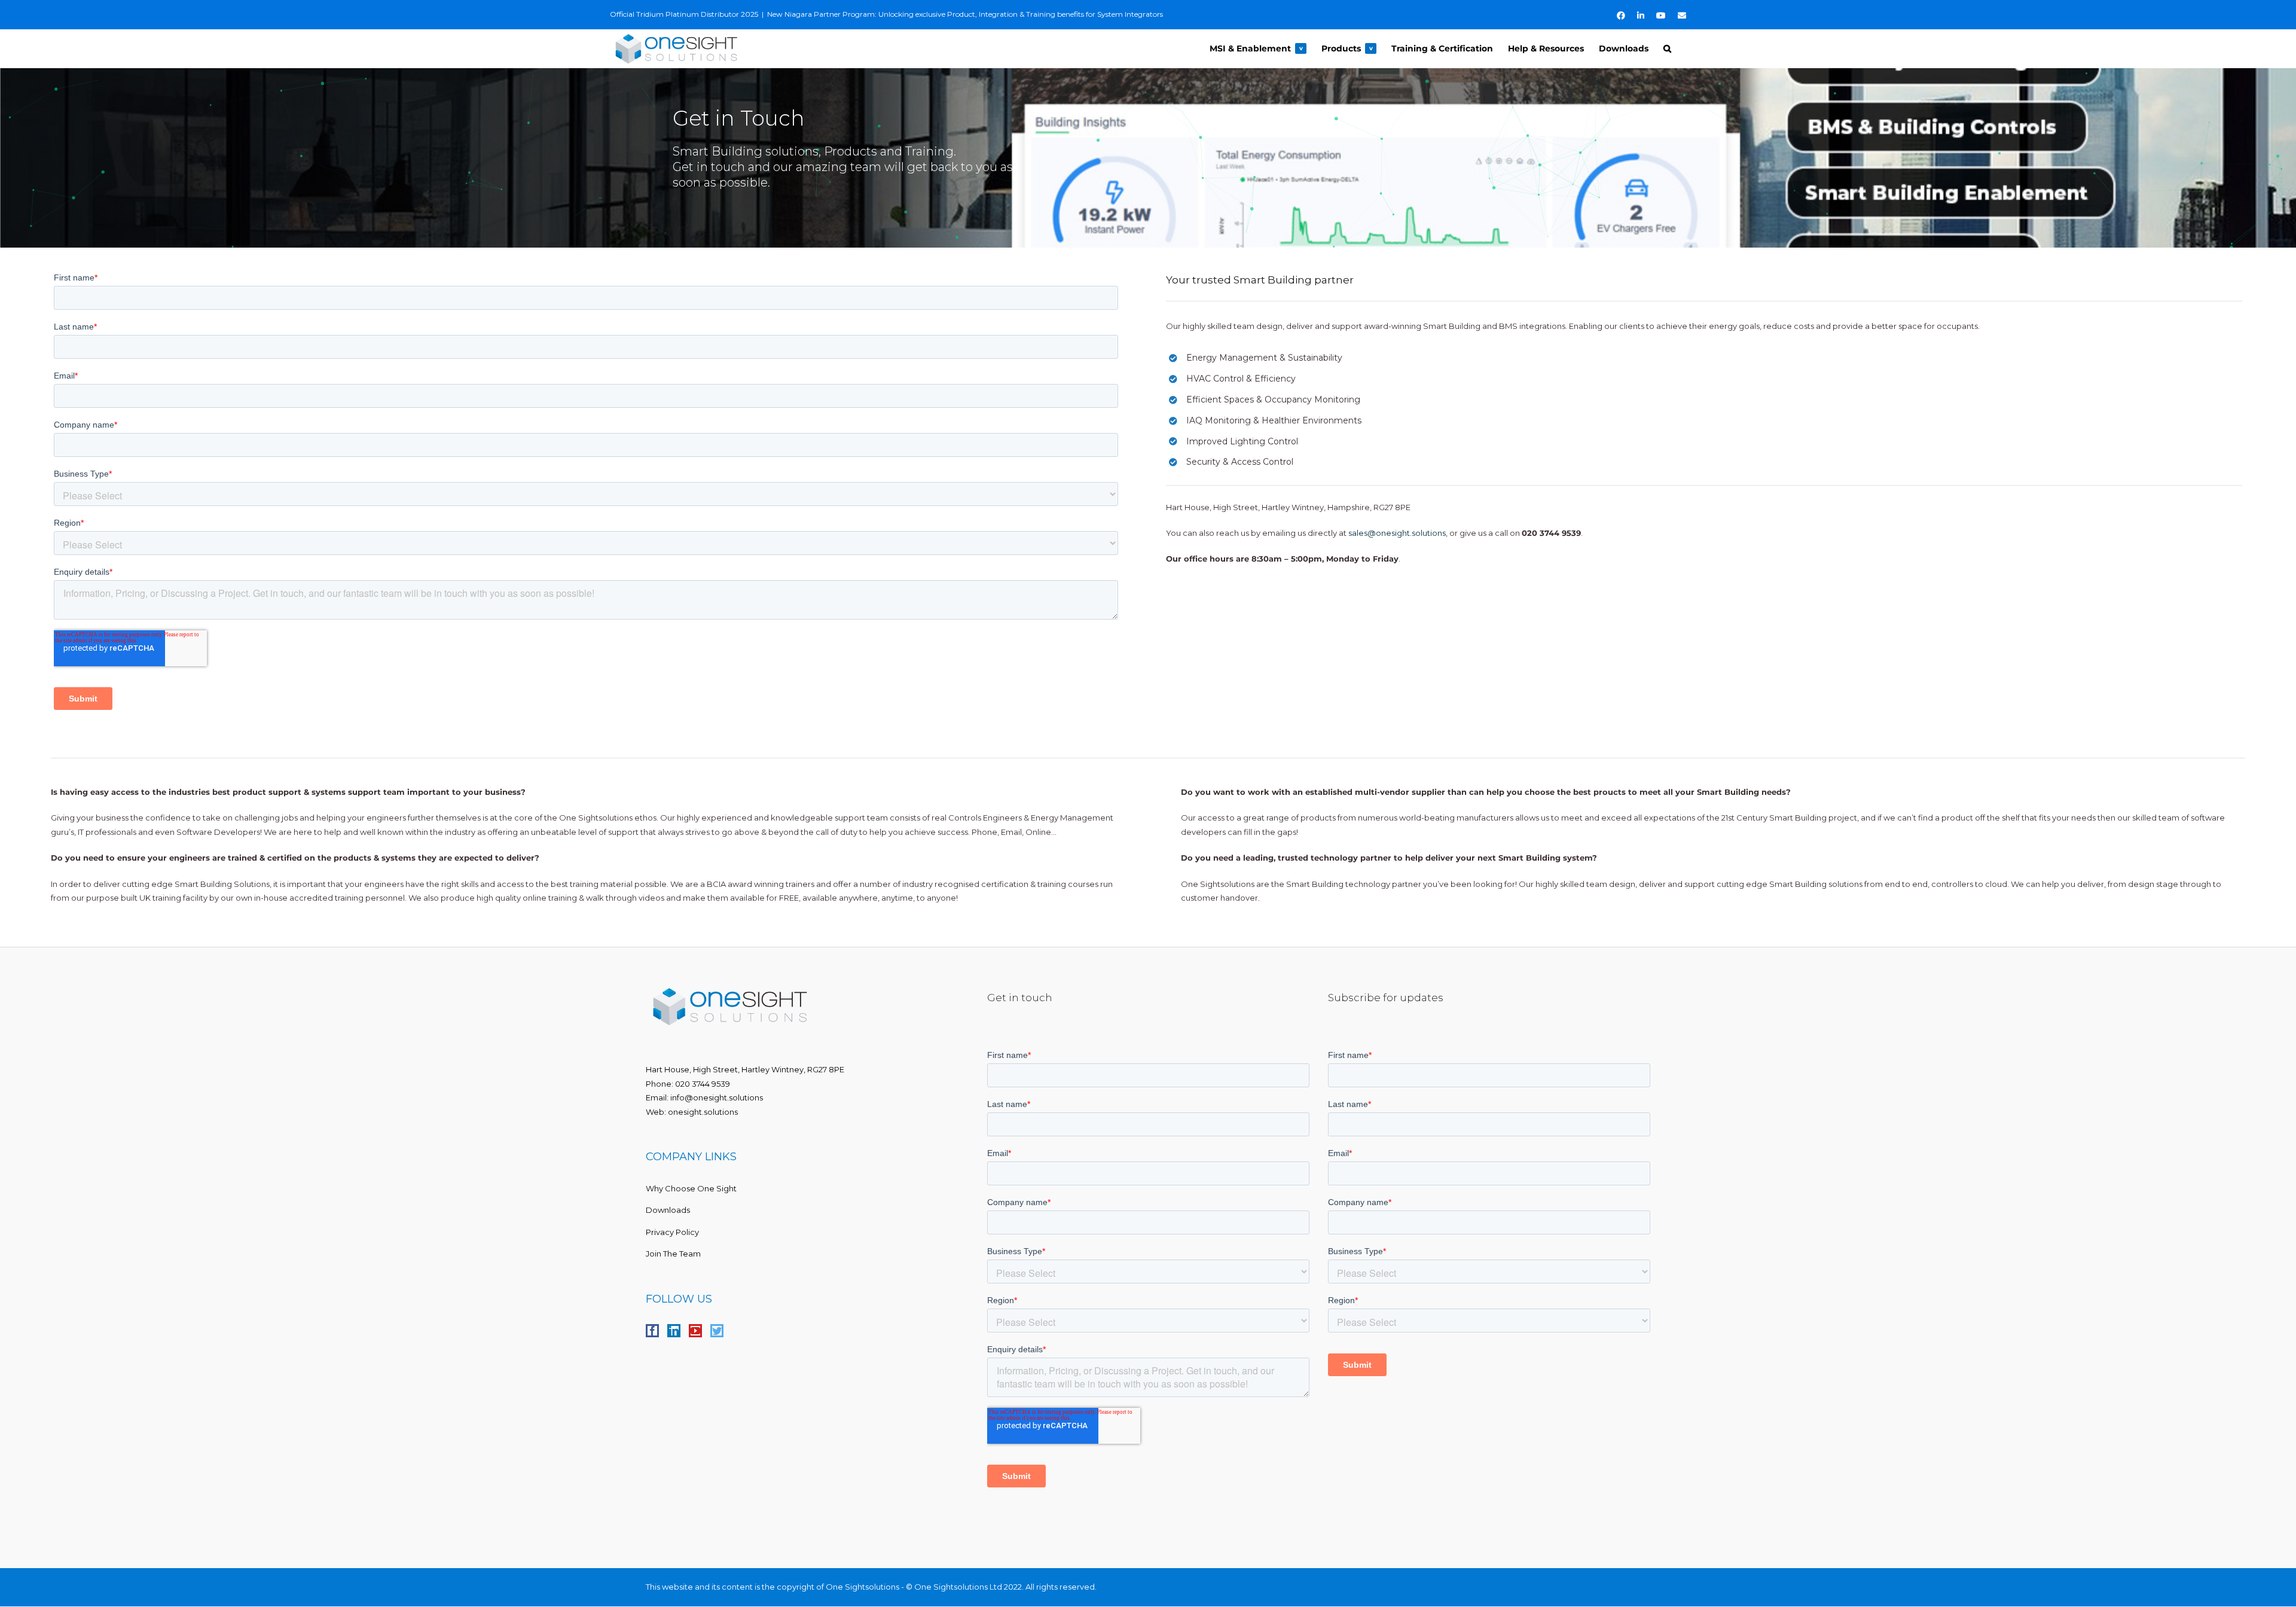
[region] (1148, 158)
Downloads (668, 1210)
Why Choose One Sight (691, 1188)
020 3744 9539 (703, 1084)
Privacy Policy (672, 1232)
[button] (1667, 48)
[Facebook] (652, 1331)
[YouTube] (695, 1331)
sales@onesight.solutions (1397, 533)
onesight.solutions (703, 1112)
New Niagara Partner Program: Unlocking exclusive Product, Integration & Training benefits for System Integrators (965, 14)
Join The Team (673, 1254)
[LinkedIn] (674, 1331)
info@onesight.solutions (717, 1097)
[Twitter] (717, 1331)
